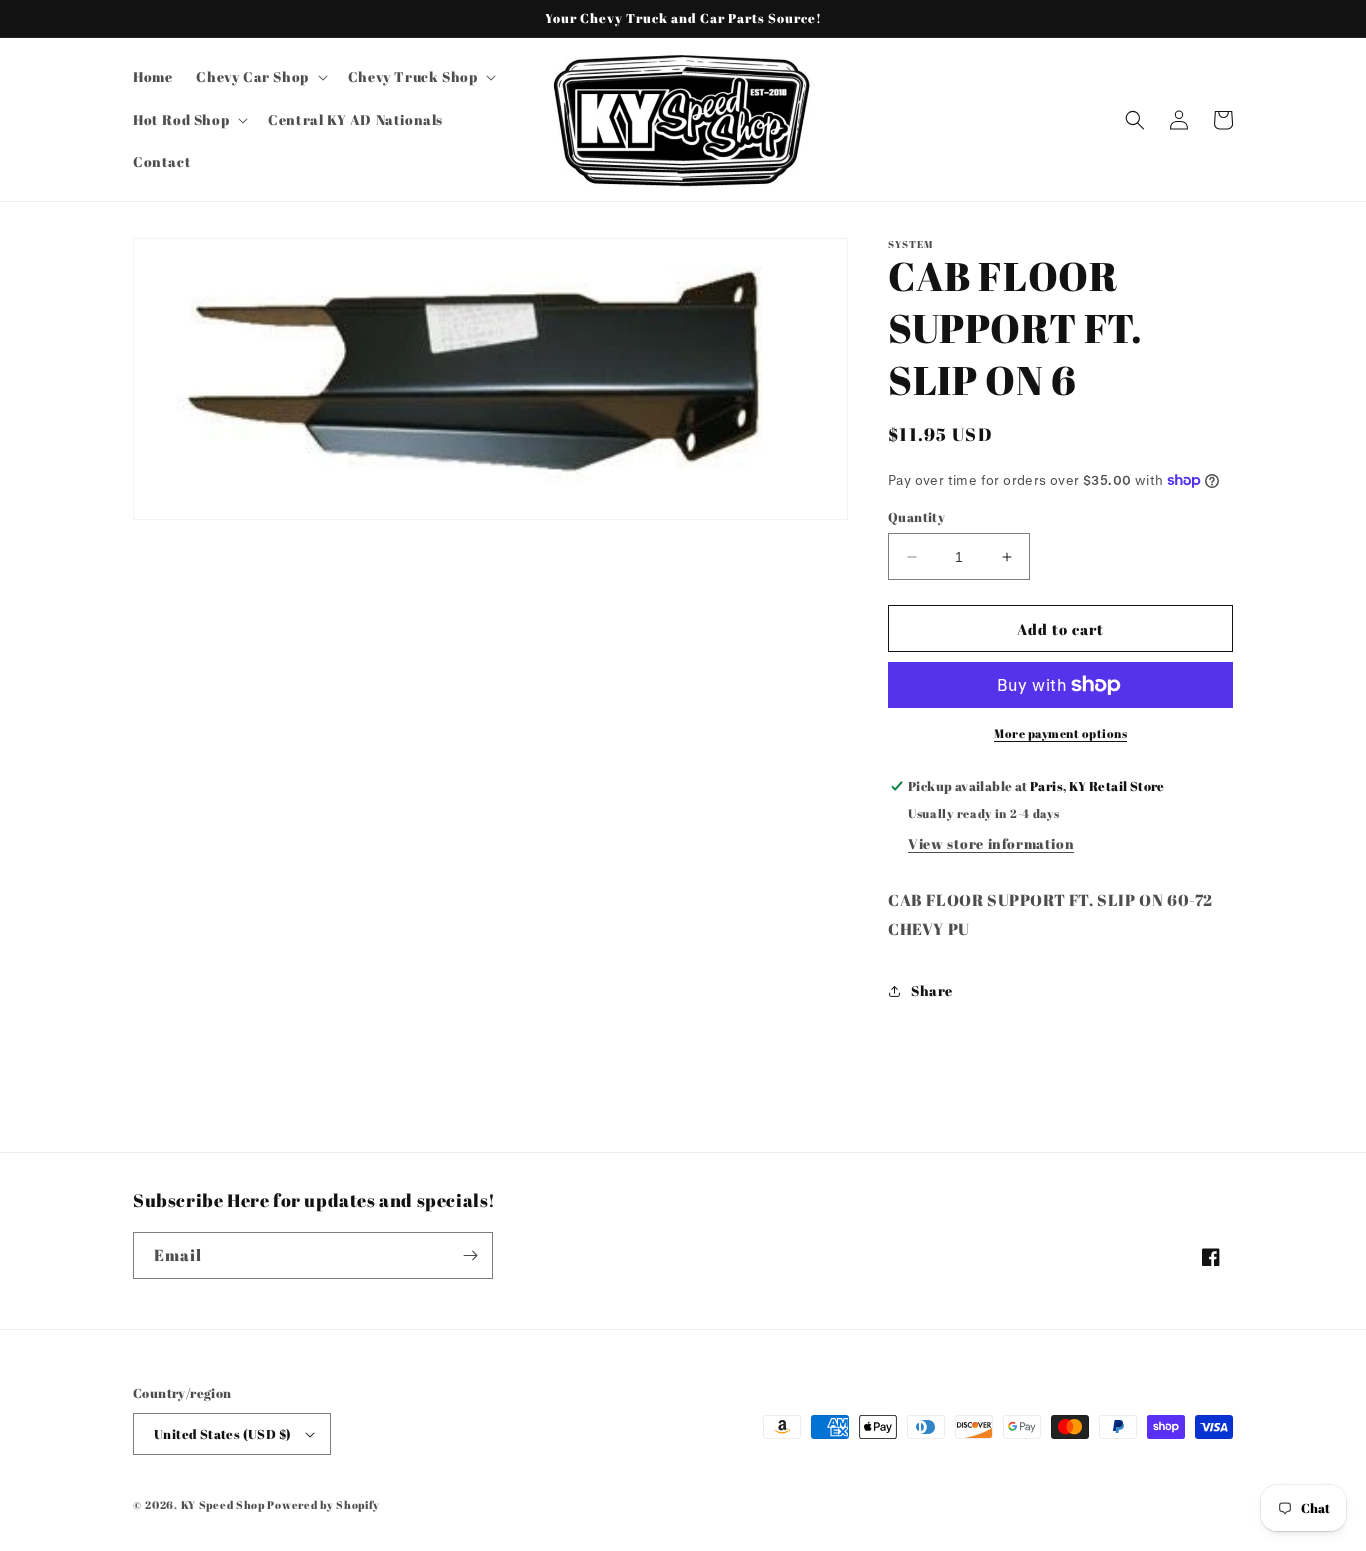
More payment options (1060, 733)
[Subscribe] (470, 1255)
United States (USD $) (222, 1434)
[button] (259, 77)
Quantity (916, 517)
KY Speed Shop (223, 1504)
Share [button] (932, 990)
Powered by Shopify (323, 1504)
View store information (991, 843)
